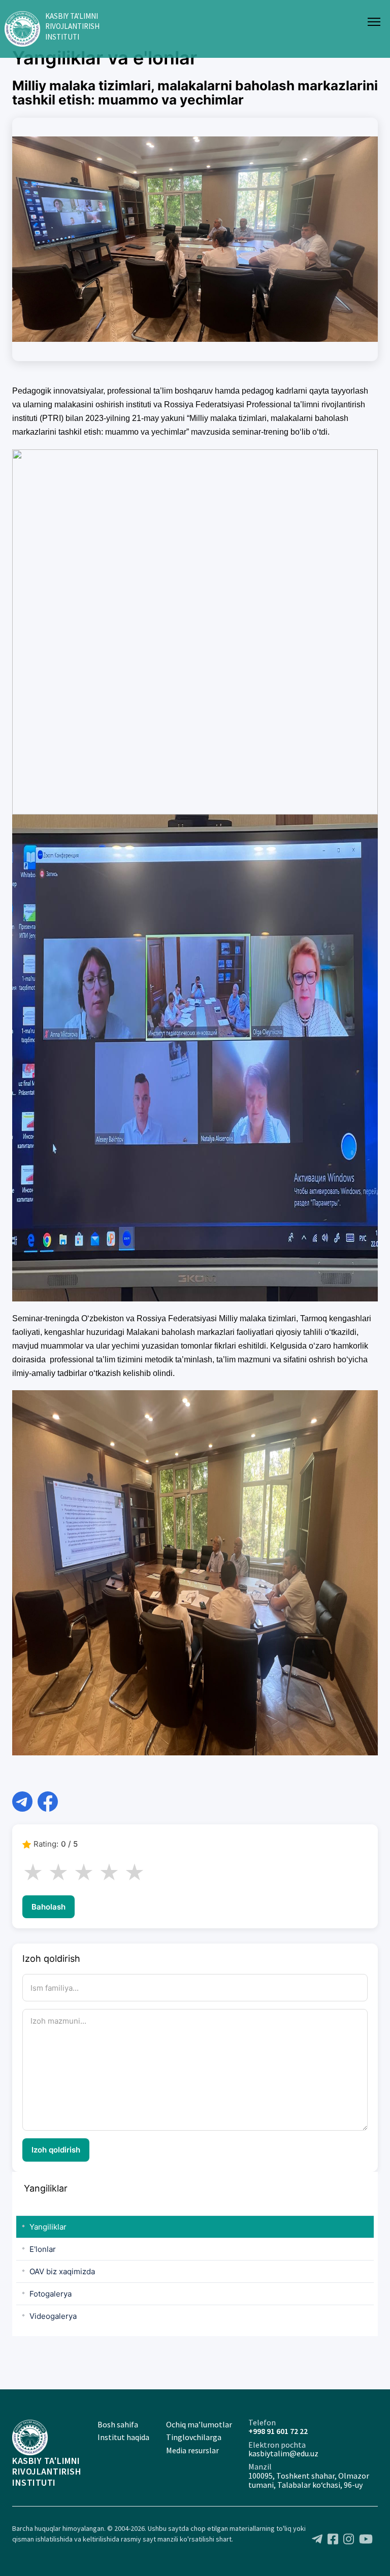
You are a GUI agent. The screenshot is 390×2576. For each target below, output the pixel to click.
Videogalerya (53, 2316)
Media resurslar (192, 2450)
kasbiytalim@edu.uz (283, 2453)
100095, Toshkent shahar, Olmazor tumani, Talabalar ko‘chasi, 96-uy (309, 2480)
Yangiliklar (48, 2227)
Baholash (48, 1907)
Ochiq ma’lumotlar (199, 2424)
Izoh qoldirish (56, 2150)
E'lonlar (43, 2249)
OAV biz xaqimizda (62, 2271)
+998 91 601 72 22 (278, 2431)
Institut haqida (123, 2437)
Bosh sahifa (118, 2424)
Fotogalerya (51, 2294)
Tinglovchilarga (194, 2437)
